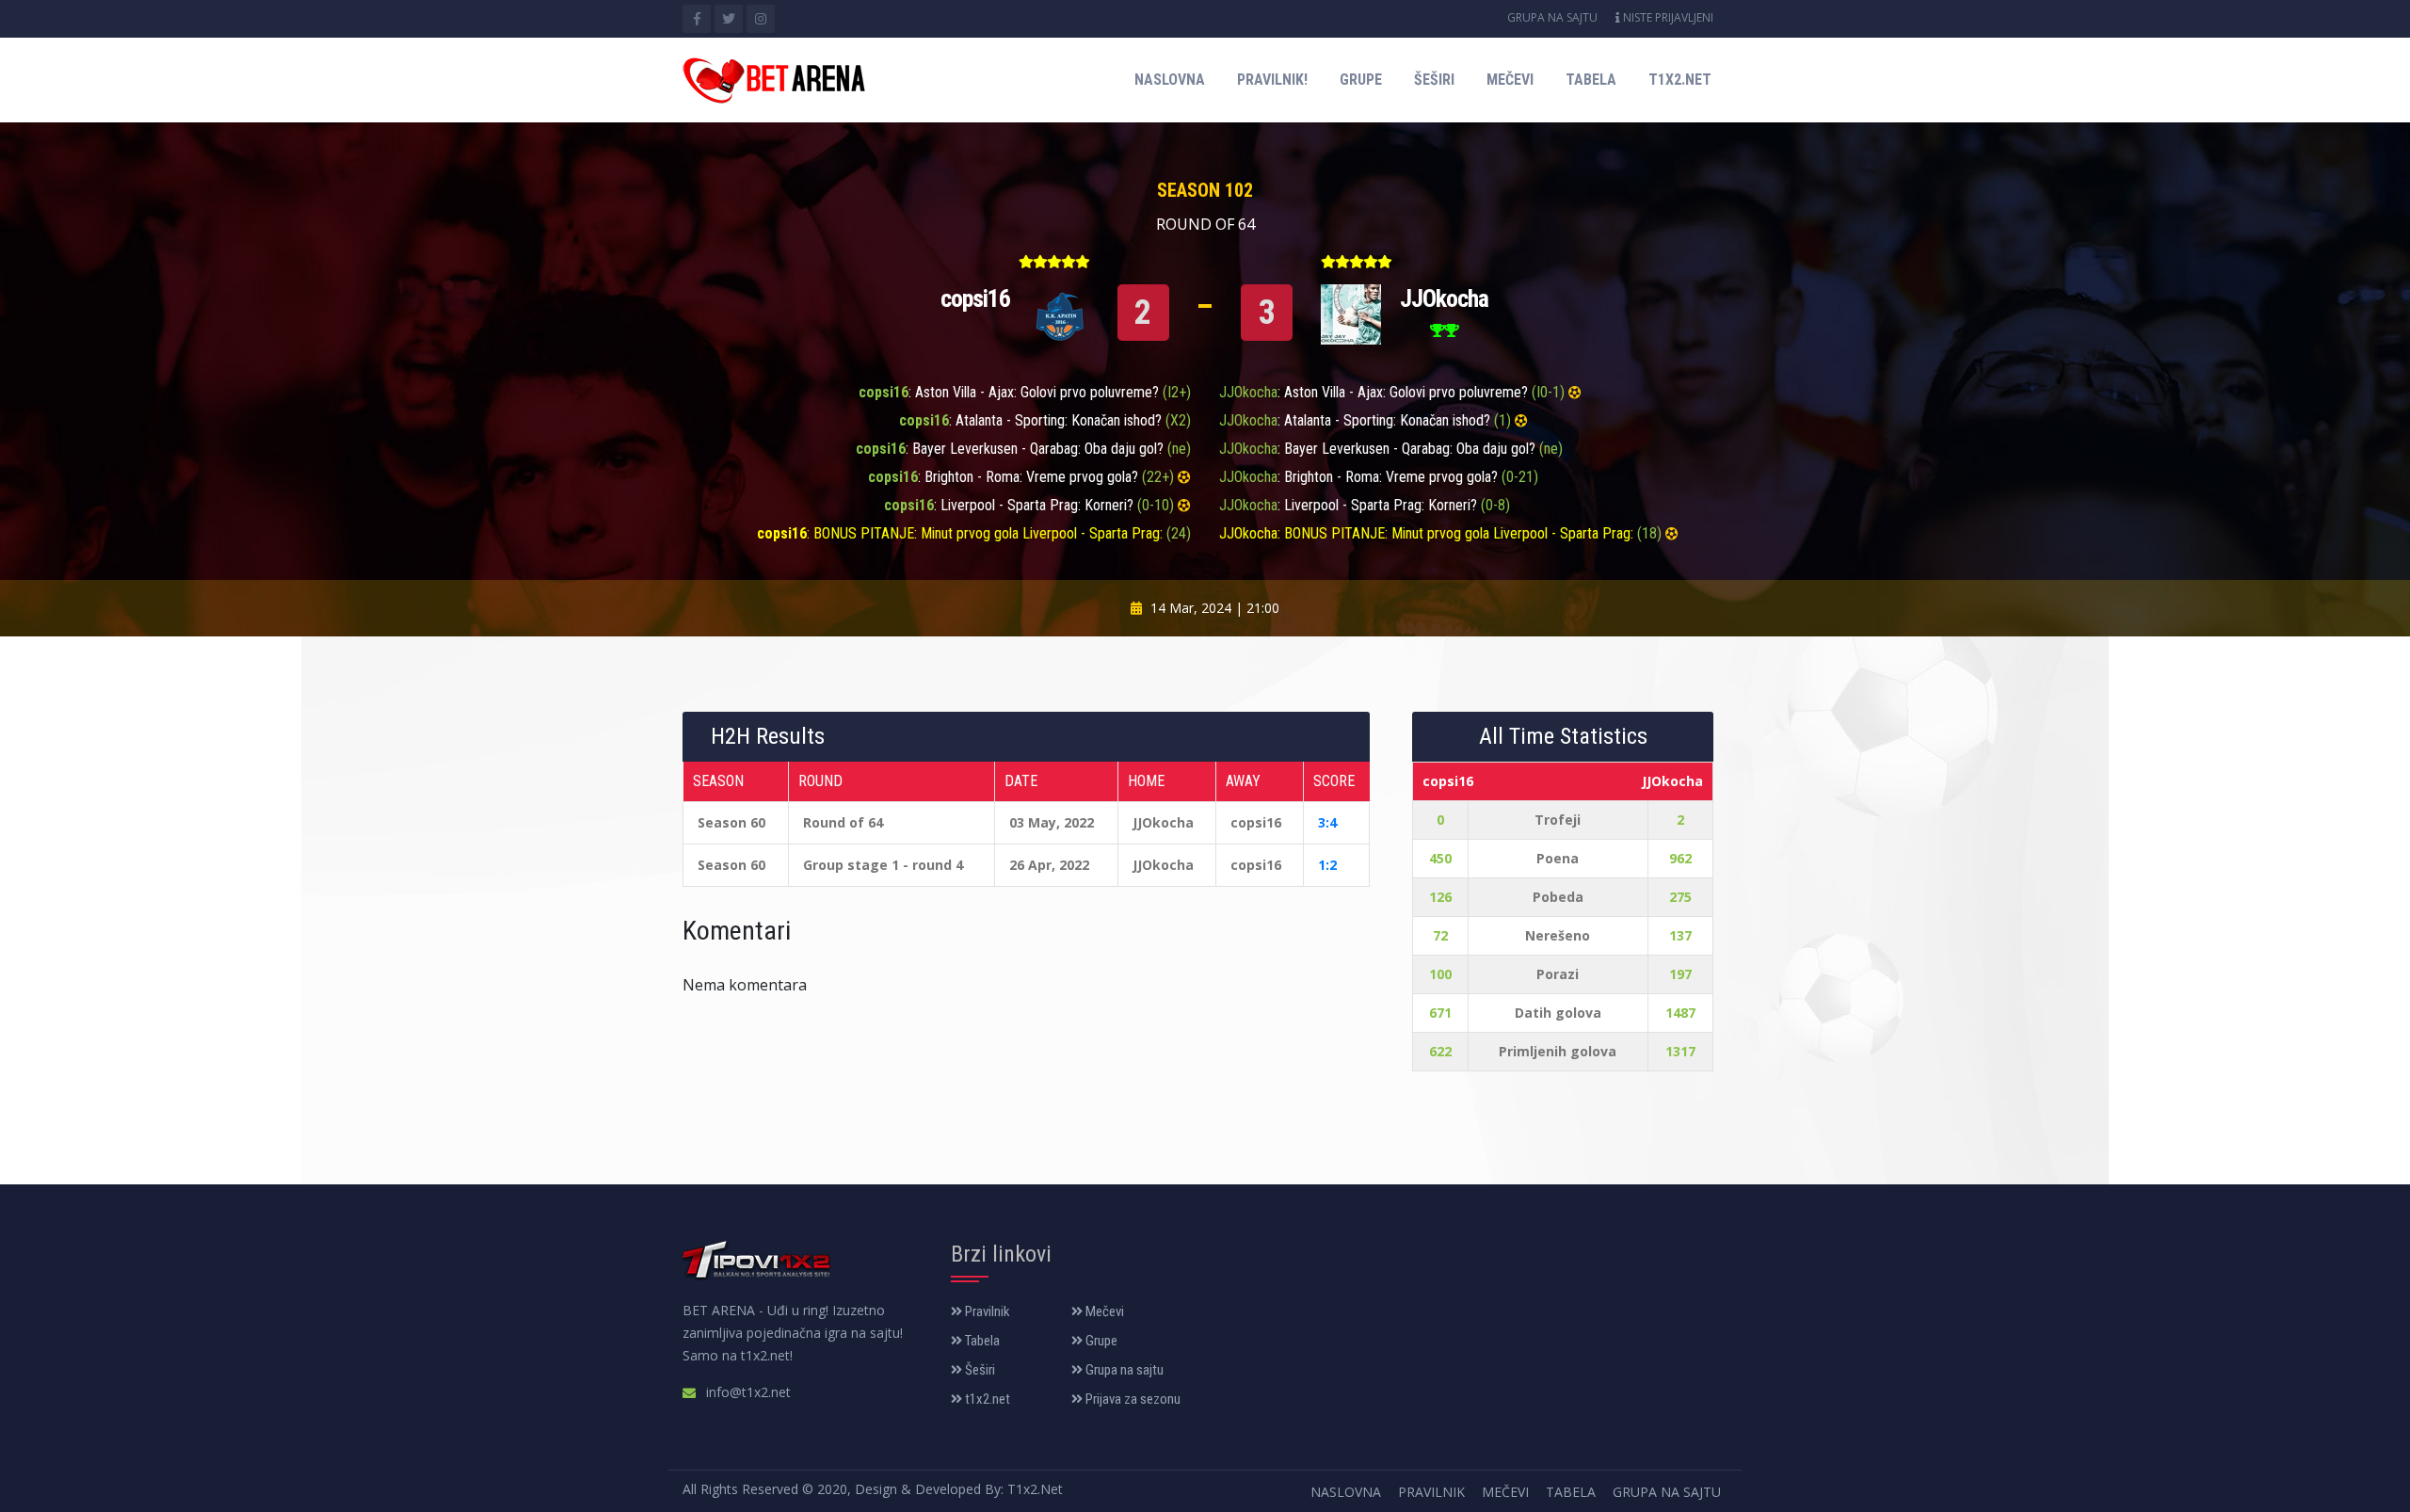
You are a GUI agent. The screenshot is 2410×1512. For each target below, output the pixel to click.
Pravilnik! (1272, 80)
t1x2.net (1680, 80)
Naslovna (1170, 80)
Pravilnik (986, 1311)
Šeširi (1434, 80)
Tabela (1591, 80)
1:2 (1327, 865)
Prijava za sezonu (1132, 1399)
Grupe (1361, 80)
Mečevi (1510, 80)
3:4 (1327, 822)
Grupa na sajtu (1552, 17)
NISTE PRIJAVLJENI (1667, 17)
